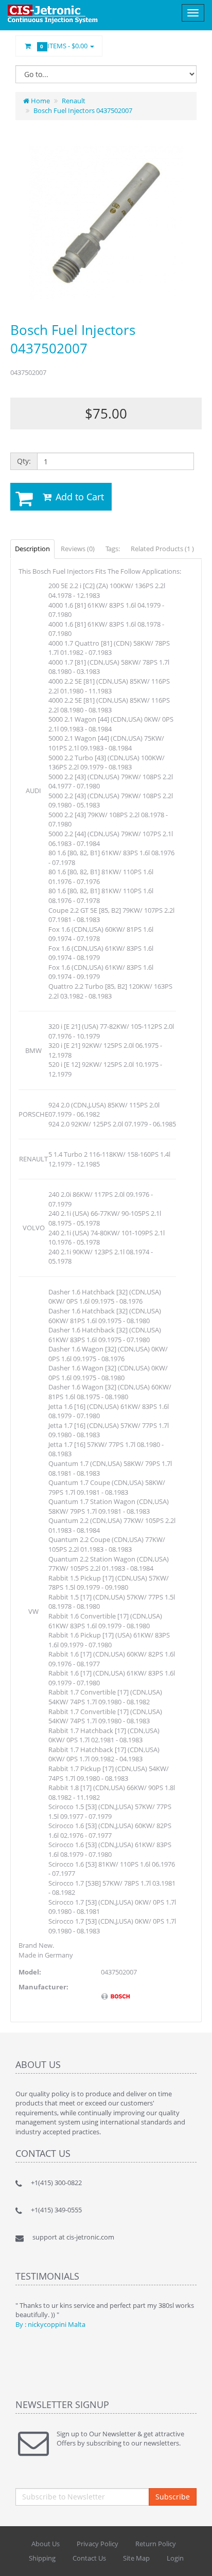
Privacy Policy (98, 2544)
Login (175, 2558)
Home (40, 101)
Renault (74, 101)
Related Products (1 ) (162, 549)
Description (32, 549)
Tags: (113, 549)
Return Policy (156, 2544)
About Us (46, 2544)
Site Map (136, 2558)
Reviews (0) (78, 549)
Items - (65, 46)
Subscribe (173, 2497)
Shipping (42, 2558)
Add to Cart (78, 497)
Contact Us (89, 2558)
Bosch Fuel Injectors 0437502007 (83, 110)
